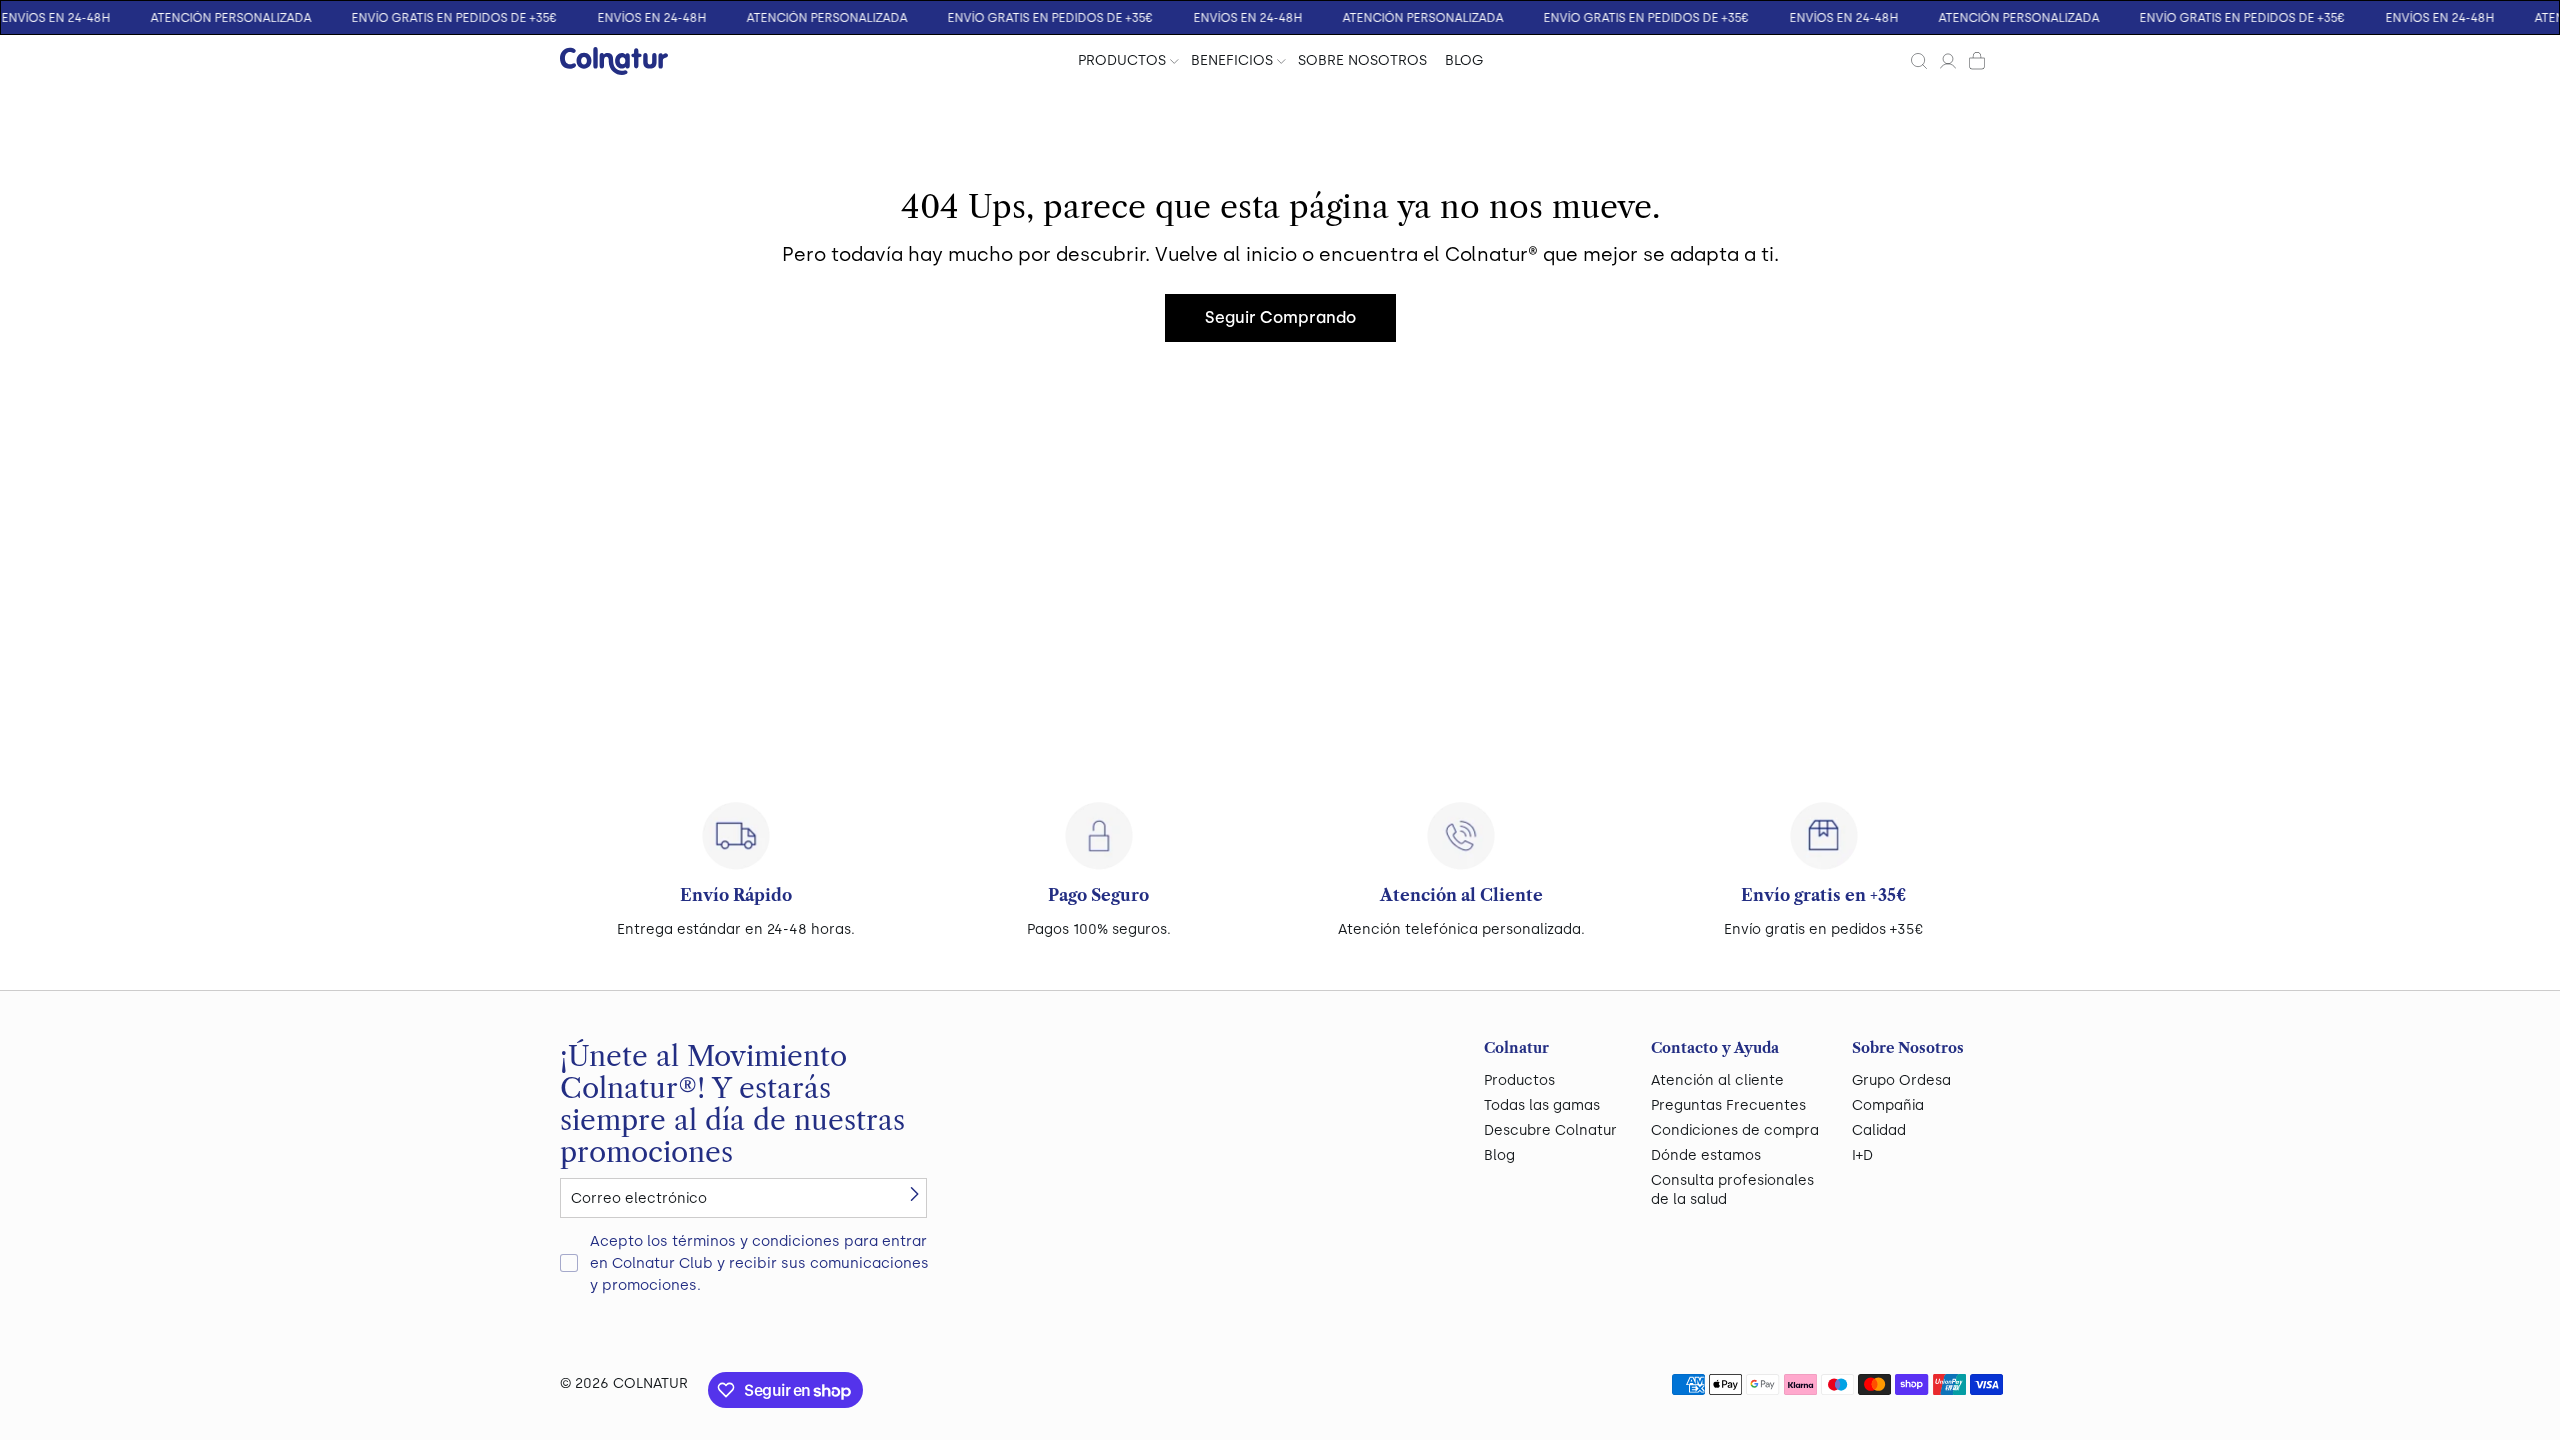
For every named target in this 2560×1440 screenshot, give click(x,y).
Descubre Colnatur (1550, 1130)
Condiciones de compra (1735, 1130)
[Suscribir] (914, 1194)
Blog (1499, 1155)
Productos (1519, 1080)
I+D (1862, 1155)
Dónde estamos (1706, 1155)
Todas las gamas (1542, 1105)
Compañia (1888, 1105)
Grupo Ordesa (1901, 1080)
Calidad (1879, 1130)
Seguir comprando (1280, 317)
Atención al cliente (1717, 1080)
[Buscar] (1919, 61)
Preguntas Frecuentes (1728, 1105)
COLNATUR (650, 1383)
